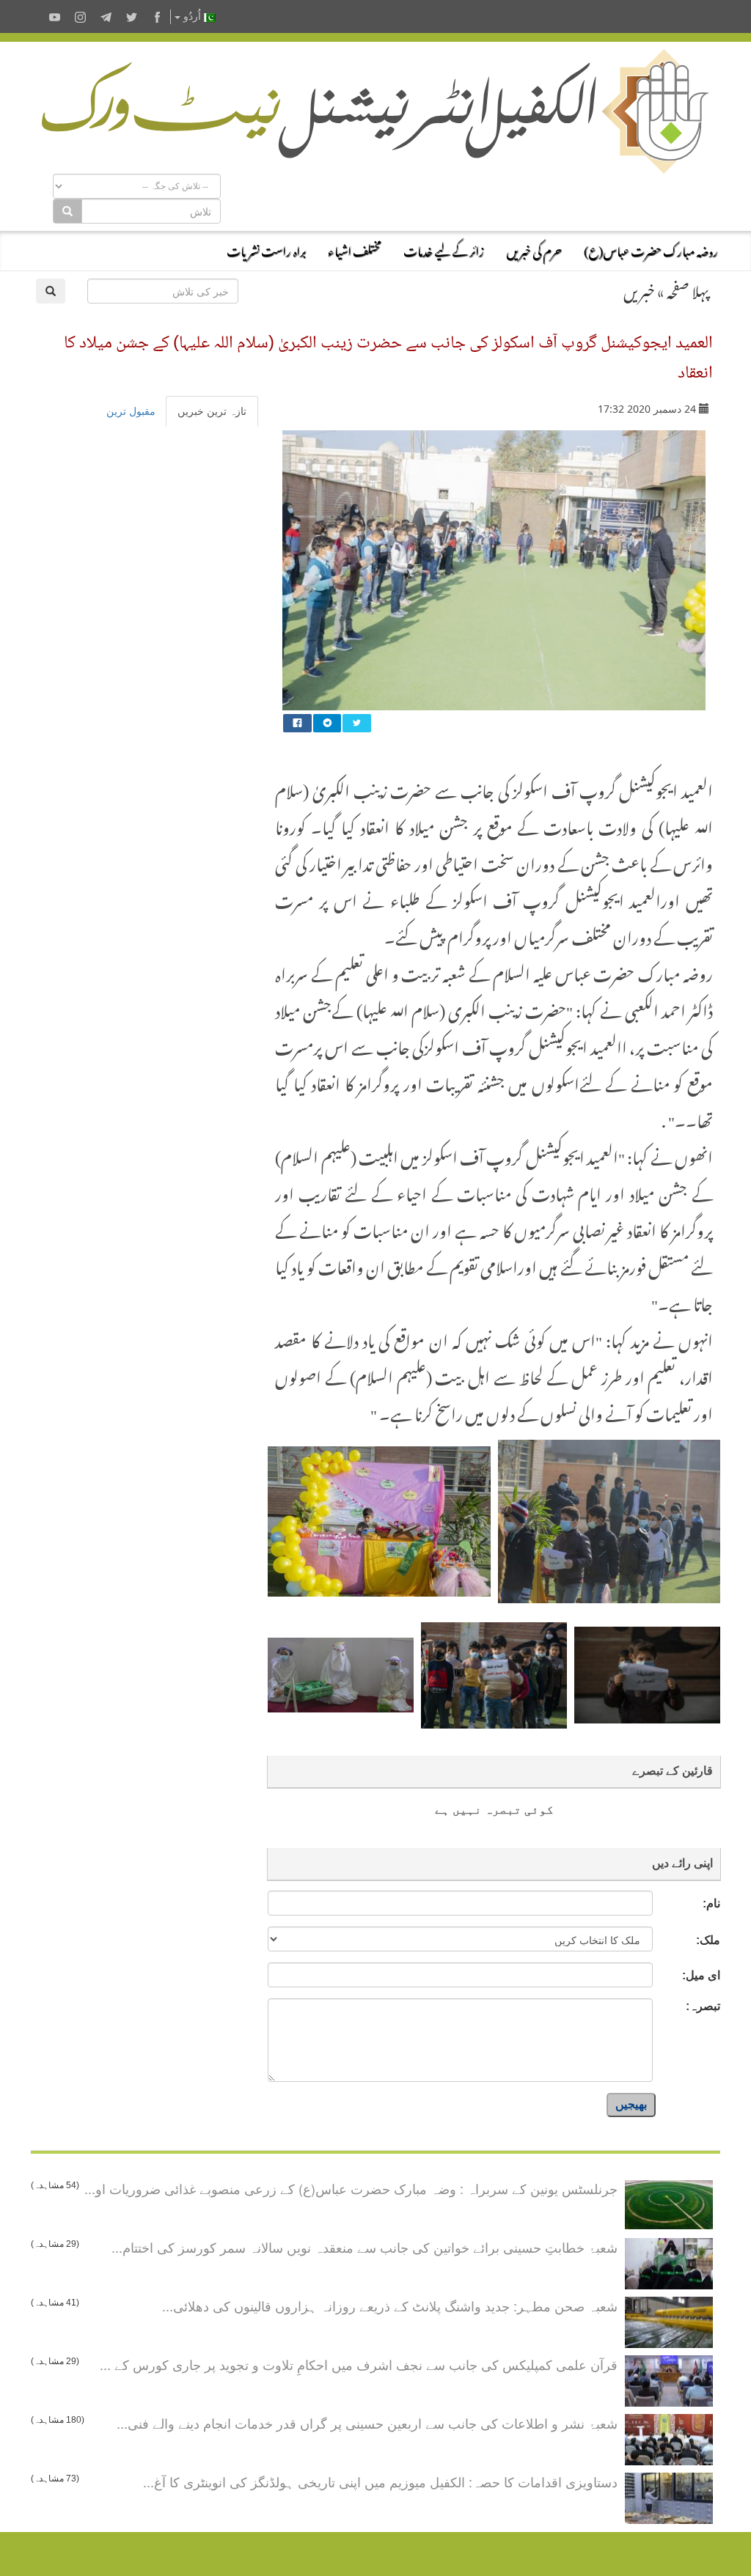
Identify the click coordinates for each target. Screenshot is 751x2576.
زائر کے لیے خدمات (444, 249)
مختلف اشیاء (355, 249)
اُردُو (192, 16)
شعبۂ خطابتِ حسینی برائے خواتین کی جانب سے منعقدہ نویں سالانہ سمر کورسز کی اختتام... (364, 2247)
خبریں (639, 289)
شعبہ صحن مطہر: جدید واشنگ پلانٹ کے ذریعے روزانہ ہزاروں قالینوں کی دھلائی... (390, 2305)
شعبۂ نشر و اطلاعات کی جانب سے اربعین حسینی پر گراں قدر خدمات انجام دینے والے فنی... (367, 2423)
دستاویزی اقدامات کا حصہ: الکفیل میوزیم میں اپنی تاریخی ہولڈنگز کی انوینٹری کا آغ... (380, 2481)
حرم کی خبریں (534, 249)
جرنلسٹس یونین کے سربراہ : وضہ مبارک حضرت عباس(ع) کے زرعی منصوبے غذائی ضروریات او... (351, 2188)
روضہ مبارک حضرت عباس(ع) (651, 249)
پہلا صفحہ (688, 289)
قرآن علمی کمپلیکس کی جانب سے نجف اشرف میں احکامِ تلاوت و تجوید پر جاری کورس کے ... (359, 2364)
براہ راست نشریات (266, 249)
